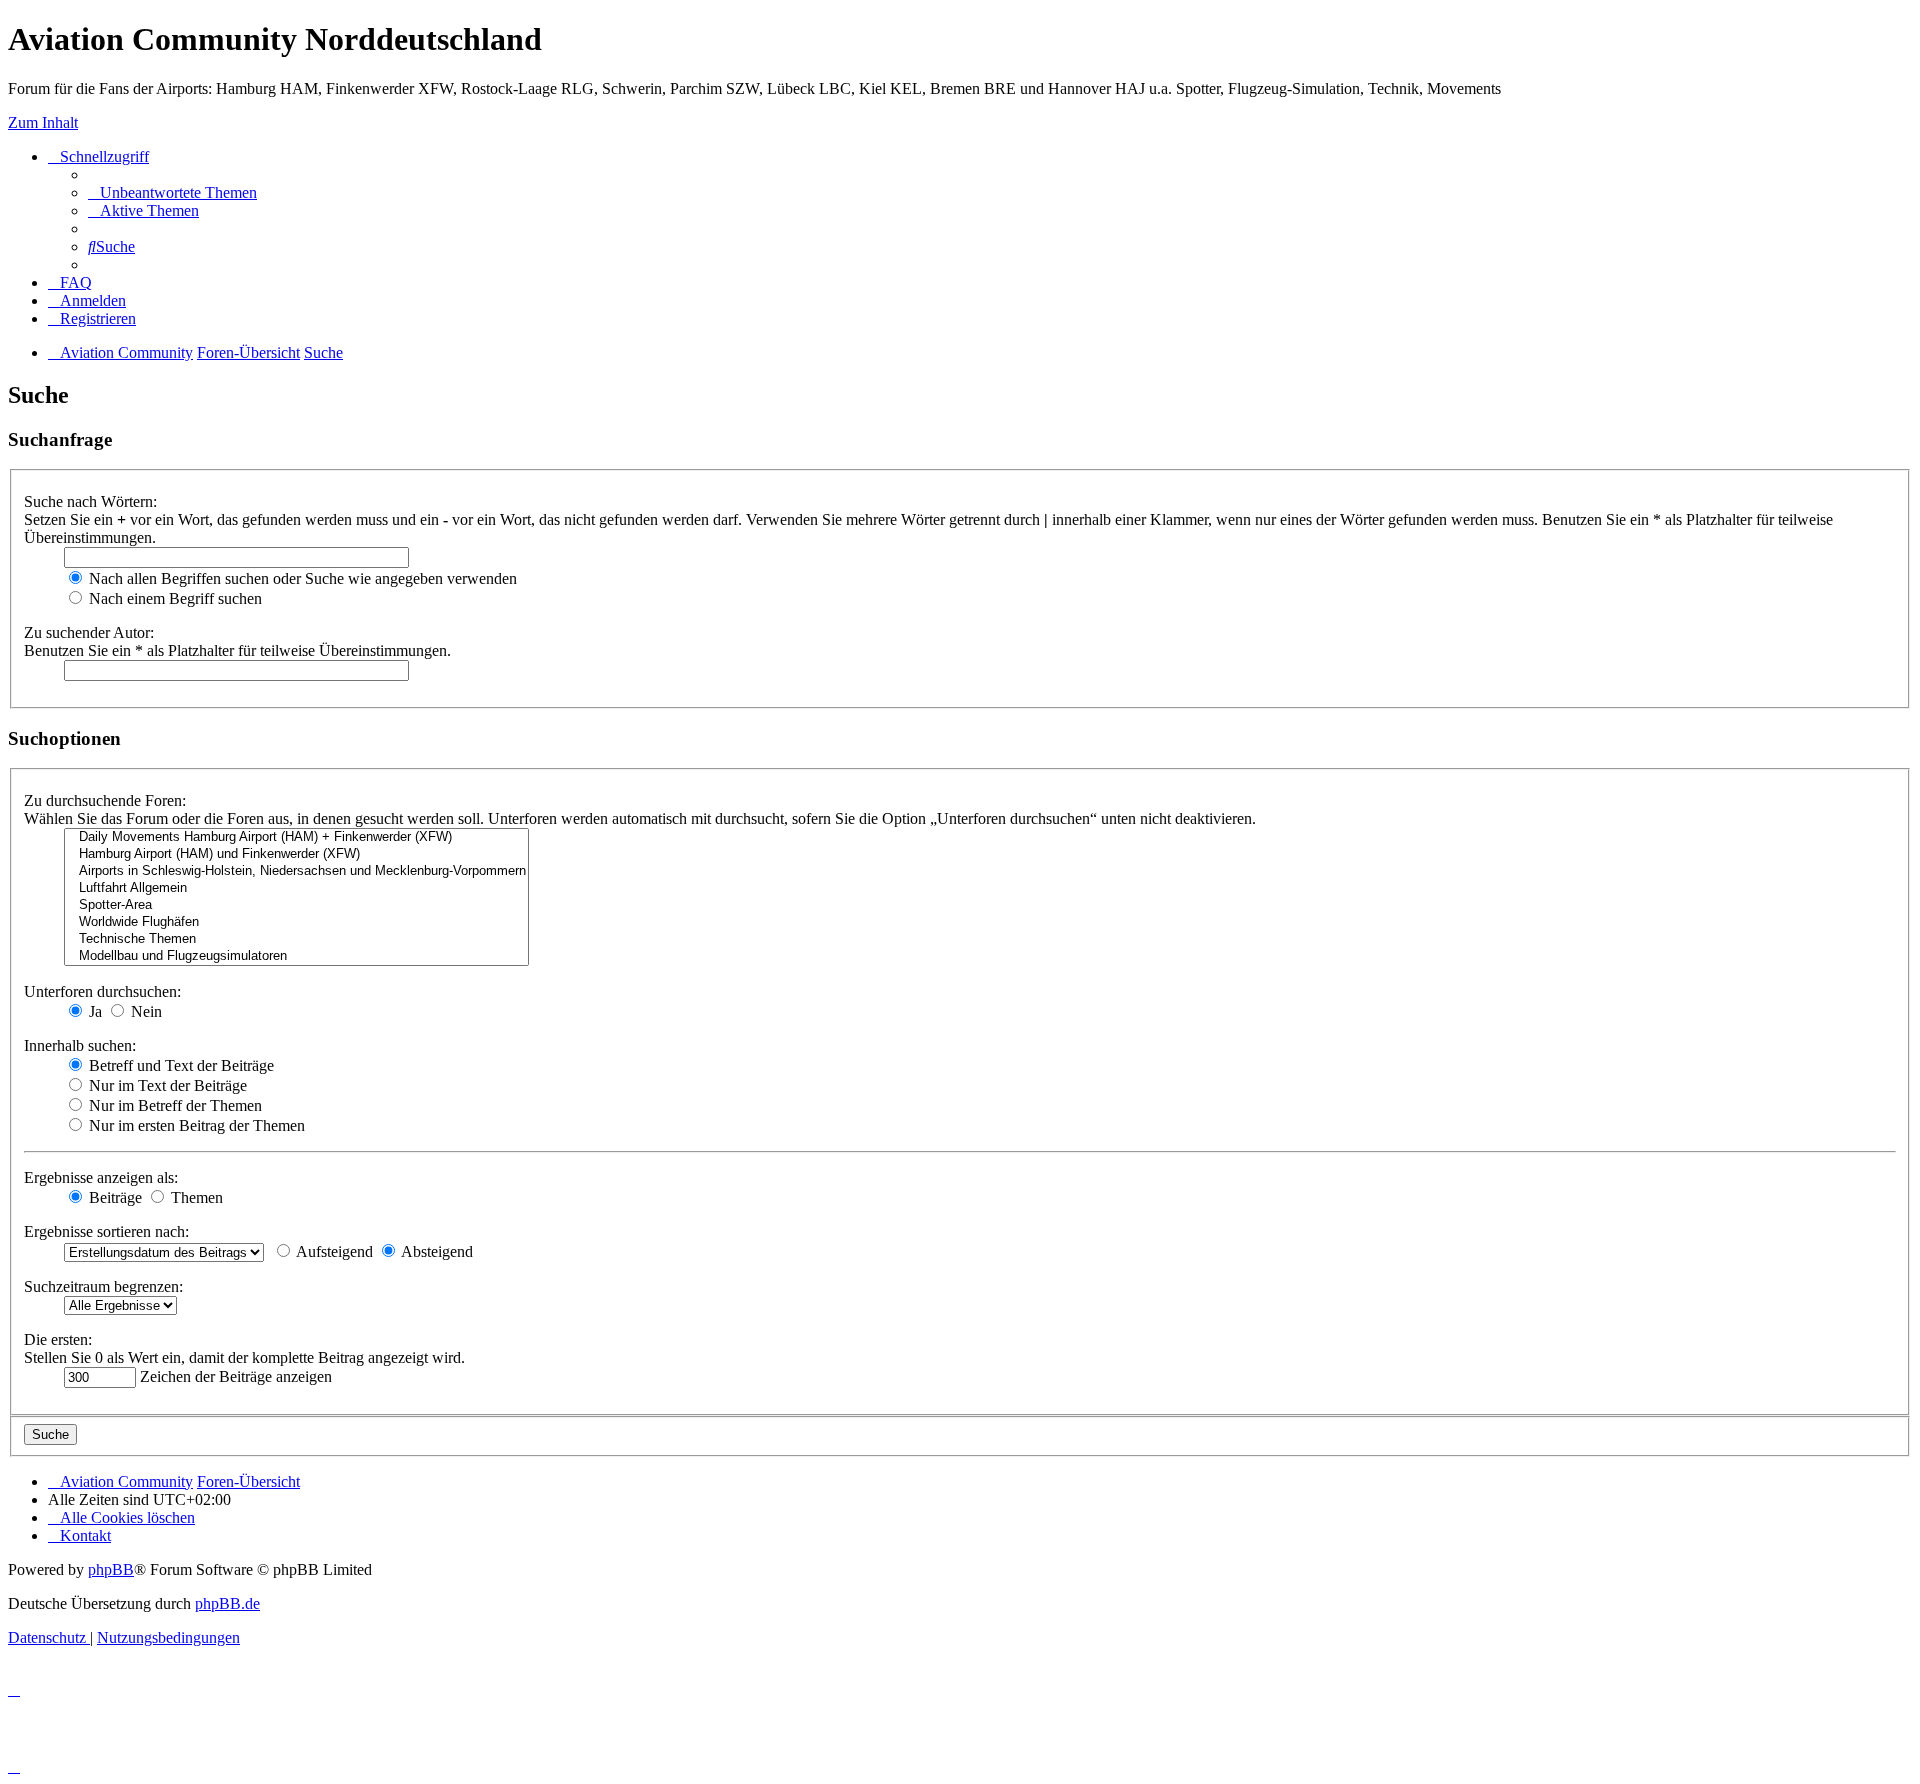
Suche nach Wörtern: (90, 501)
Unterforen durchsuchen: (102, 991)
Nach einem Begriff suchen (173, 598)
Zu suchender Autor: (89, 632)
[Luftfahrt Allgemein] (296, 888)
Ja (93, 1011)
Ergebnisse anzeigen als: (101, 1177)
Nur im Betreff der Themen (173, 1105)
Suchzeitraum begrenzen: (103, 1286)
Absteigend (435, 1251)
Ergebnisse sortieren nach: (106, 1231)
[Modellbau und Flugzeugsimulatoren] (296, 956)
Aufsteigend (333, 1251)
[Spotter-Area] (296, 905)
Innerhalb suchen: (80, 1045)
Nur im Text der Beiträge (166, 1085)
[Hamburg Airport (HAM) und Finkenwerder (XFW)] (296, 854)
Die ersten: (58, 1339)
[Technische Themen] (296, 939)
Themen (195, 1197)
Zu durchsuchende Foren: (105, 800)
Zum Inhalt (43, 122)
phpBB (111, 1569)
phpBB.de (227, 1603)
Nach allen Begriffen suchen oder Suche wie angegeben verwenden (301, 578)
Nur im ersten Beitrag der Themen (195, 1125)
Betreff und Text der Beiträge (179, 1065)
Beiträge (113, 1197)
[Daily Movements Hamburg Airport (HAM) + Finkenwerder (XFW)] (296, 837)
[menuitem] (172, 192)
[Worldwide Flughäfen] (296, 922)
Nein (144, 1011)
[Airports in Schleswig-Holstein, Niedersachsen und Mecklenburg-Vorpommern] (296, 871)
